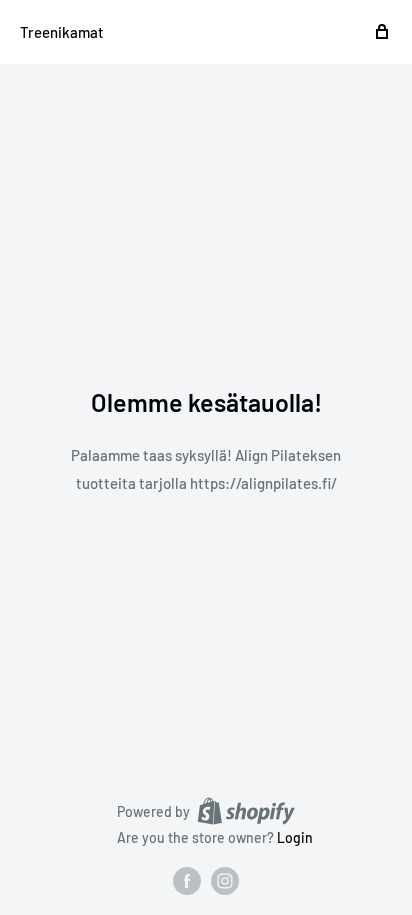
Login (295, 837)
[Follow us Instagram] (225, 881)
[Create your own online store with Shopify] (246, 811)
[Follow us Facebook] (187, 881)
